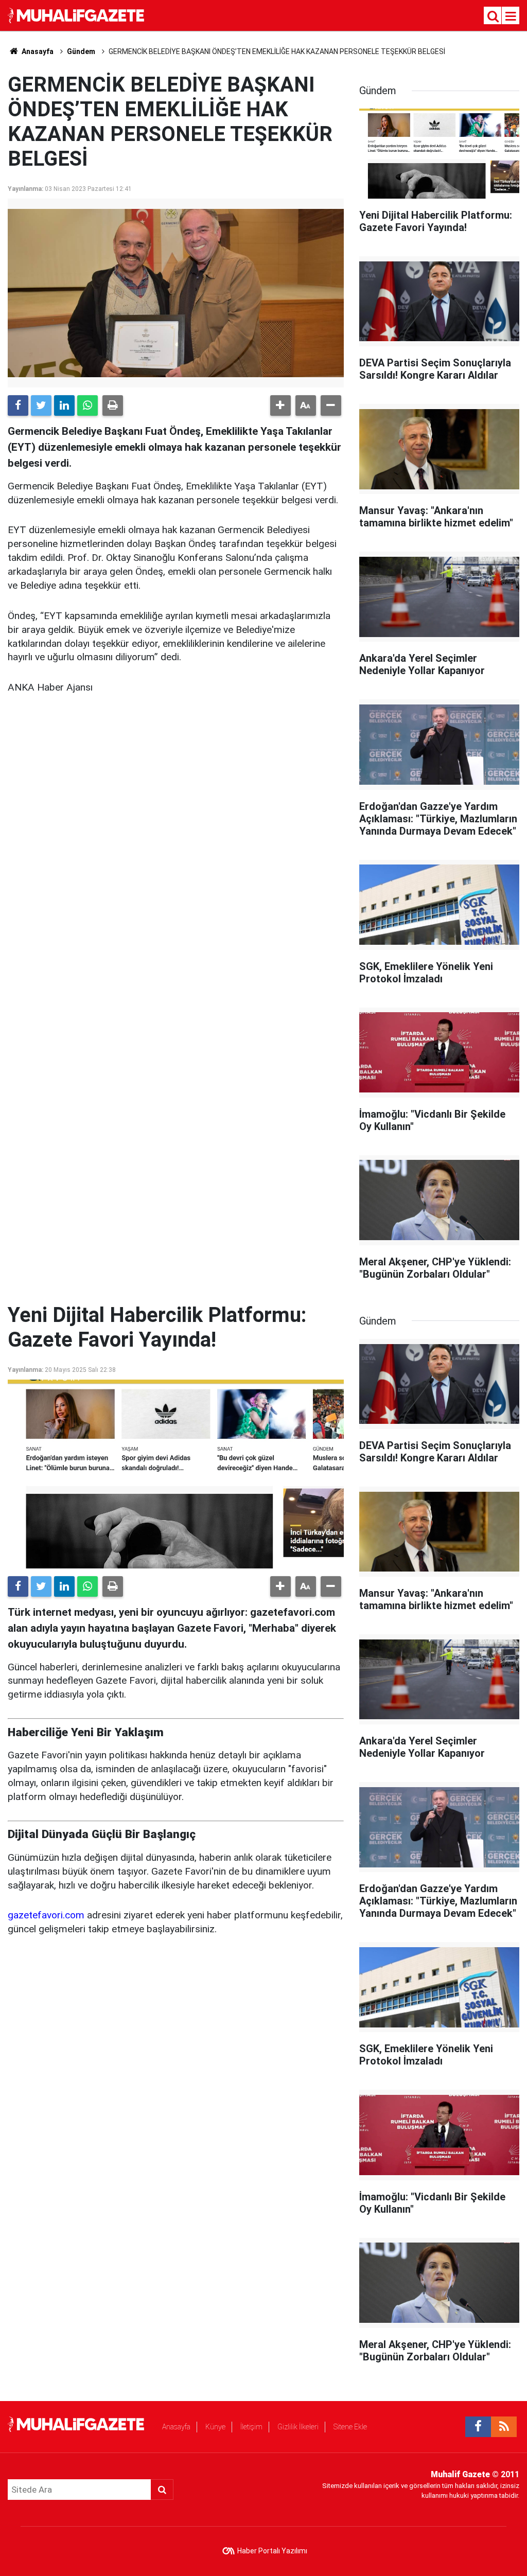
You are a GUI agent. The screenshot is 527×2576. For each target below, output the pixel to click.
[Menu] (511, 16)
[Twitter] (41, 405)
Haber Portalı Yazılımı (272, 2551)
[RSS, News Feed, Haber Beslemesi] (504, 2427)
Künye (215, 2427)
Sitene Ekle (350, 2427)
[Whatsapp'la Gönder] (87, 405)
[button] (280, 405)
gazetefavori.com (46, 1915)
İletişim (251, 2427)
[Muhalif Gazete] (77, 15)
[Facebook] (18, 405)
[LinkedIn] (64, 405)
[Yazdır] (113, 405)
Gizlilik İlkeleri (298, 2427)
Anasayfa (176, 2427)
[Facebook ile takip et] (478, 2427)
